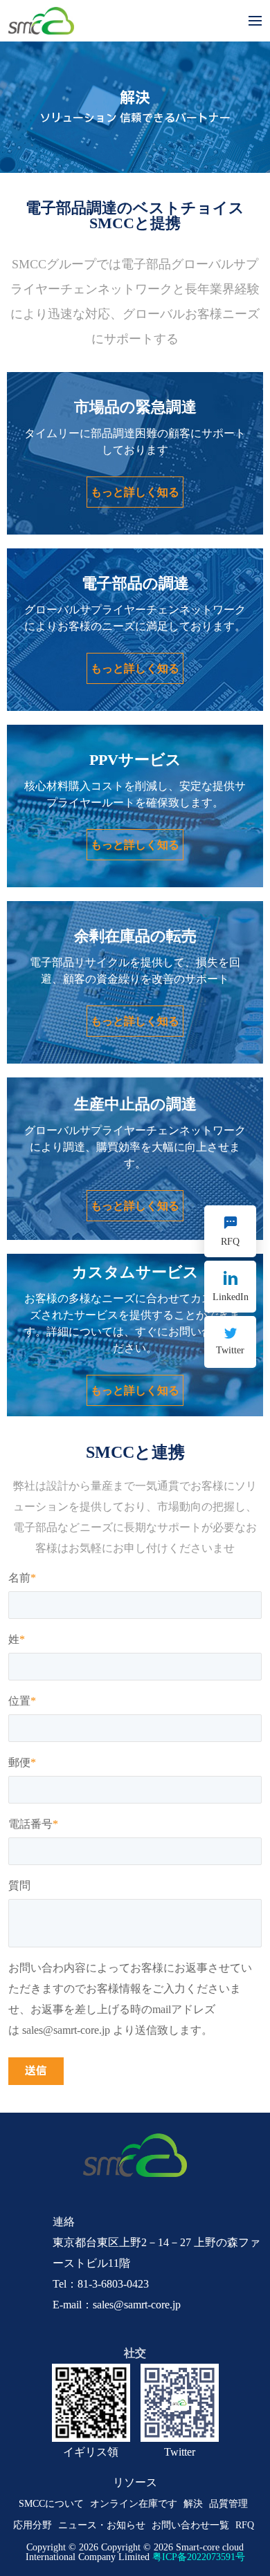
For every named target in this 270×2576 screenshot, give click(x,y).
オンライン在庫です (134, 2504)
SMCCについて (51, 2504)
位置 (22, 1701)
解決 (193, 2504)
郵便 (22, 1763)
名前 (22, 1578)
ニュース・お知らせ (102, 2525)
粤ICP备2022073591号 (199, 2557)
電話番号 (33, 1824)
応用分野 (33, 2525)
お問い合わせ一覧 (190, 2525)
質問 (19, 1886)
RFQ (245, 2525)
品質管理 (228, 2504)
